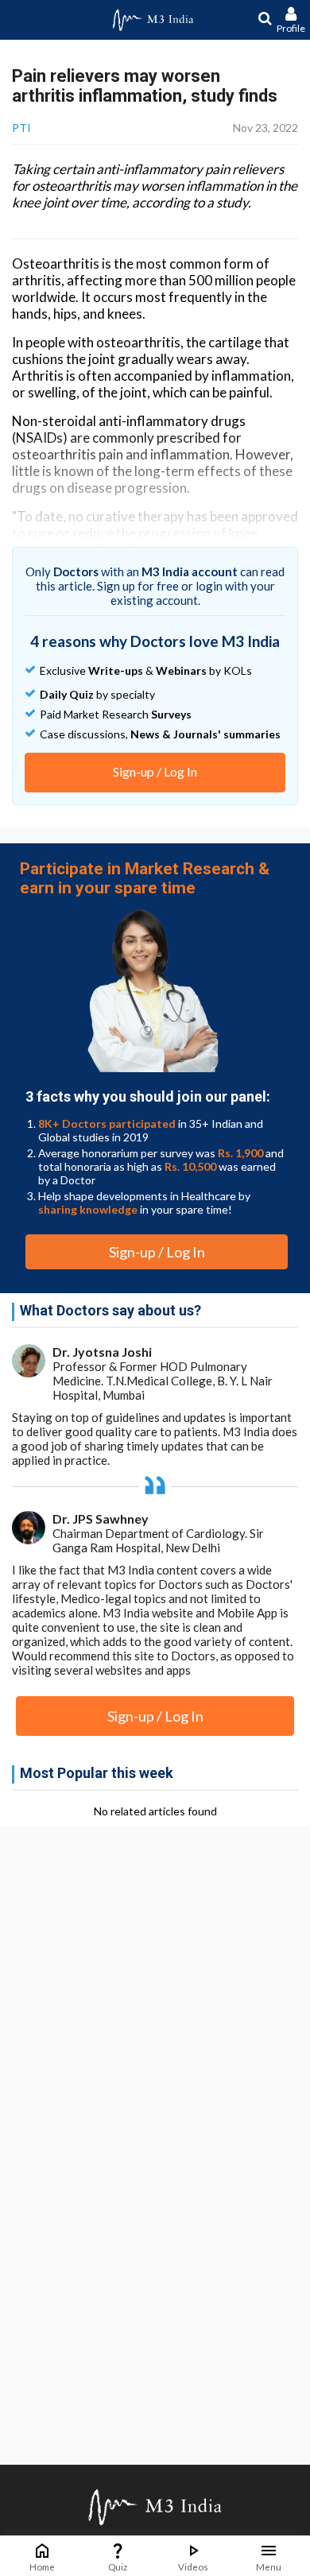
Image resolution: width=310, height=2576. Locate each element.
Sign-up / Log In (155, 771)
